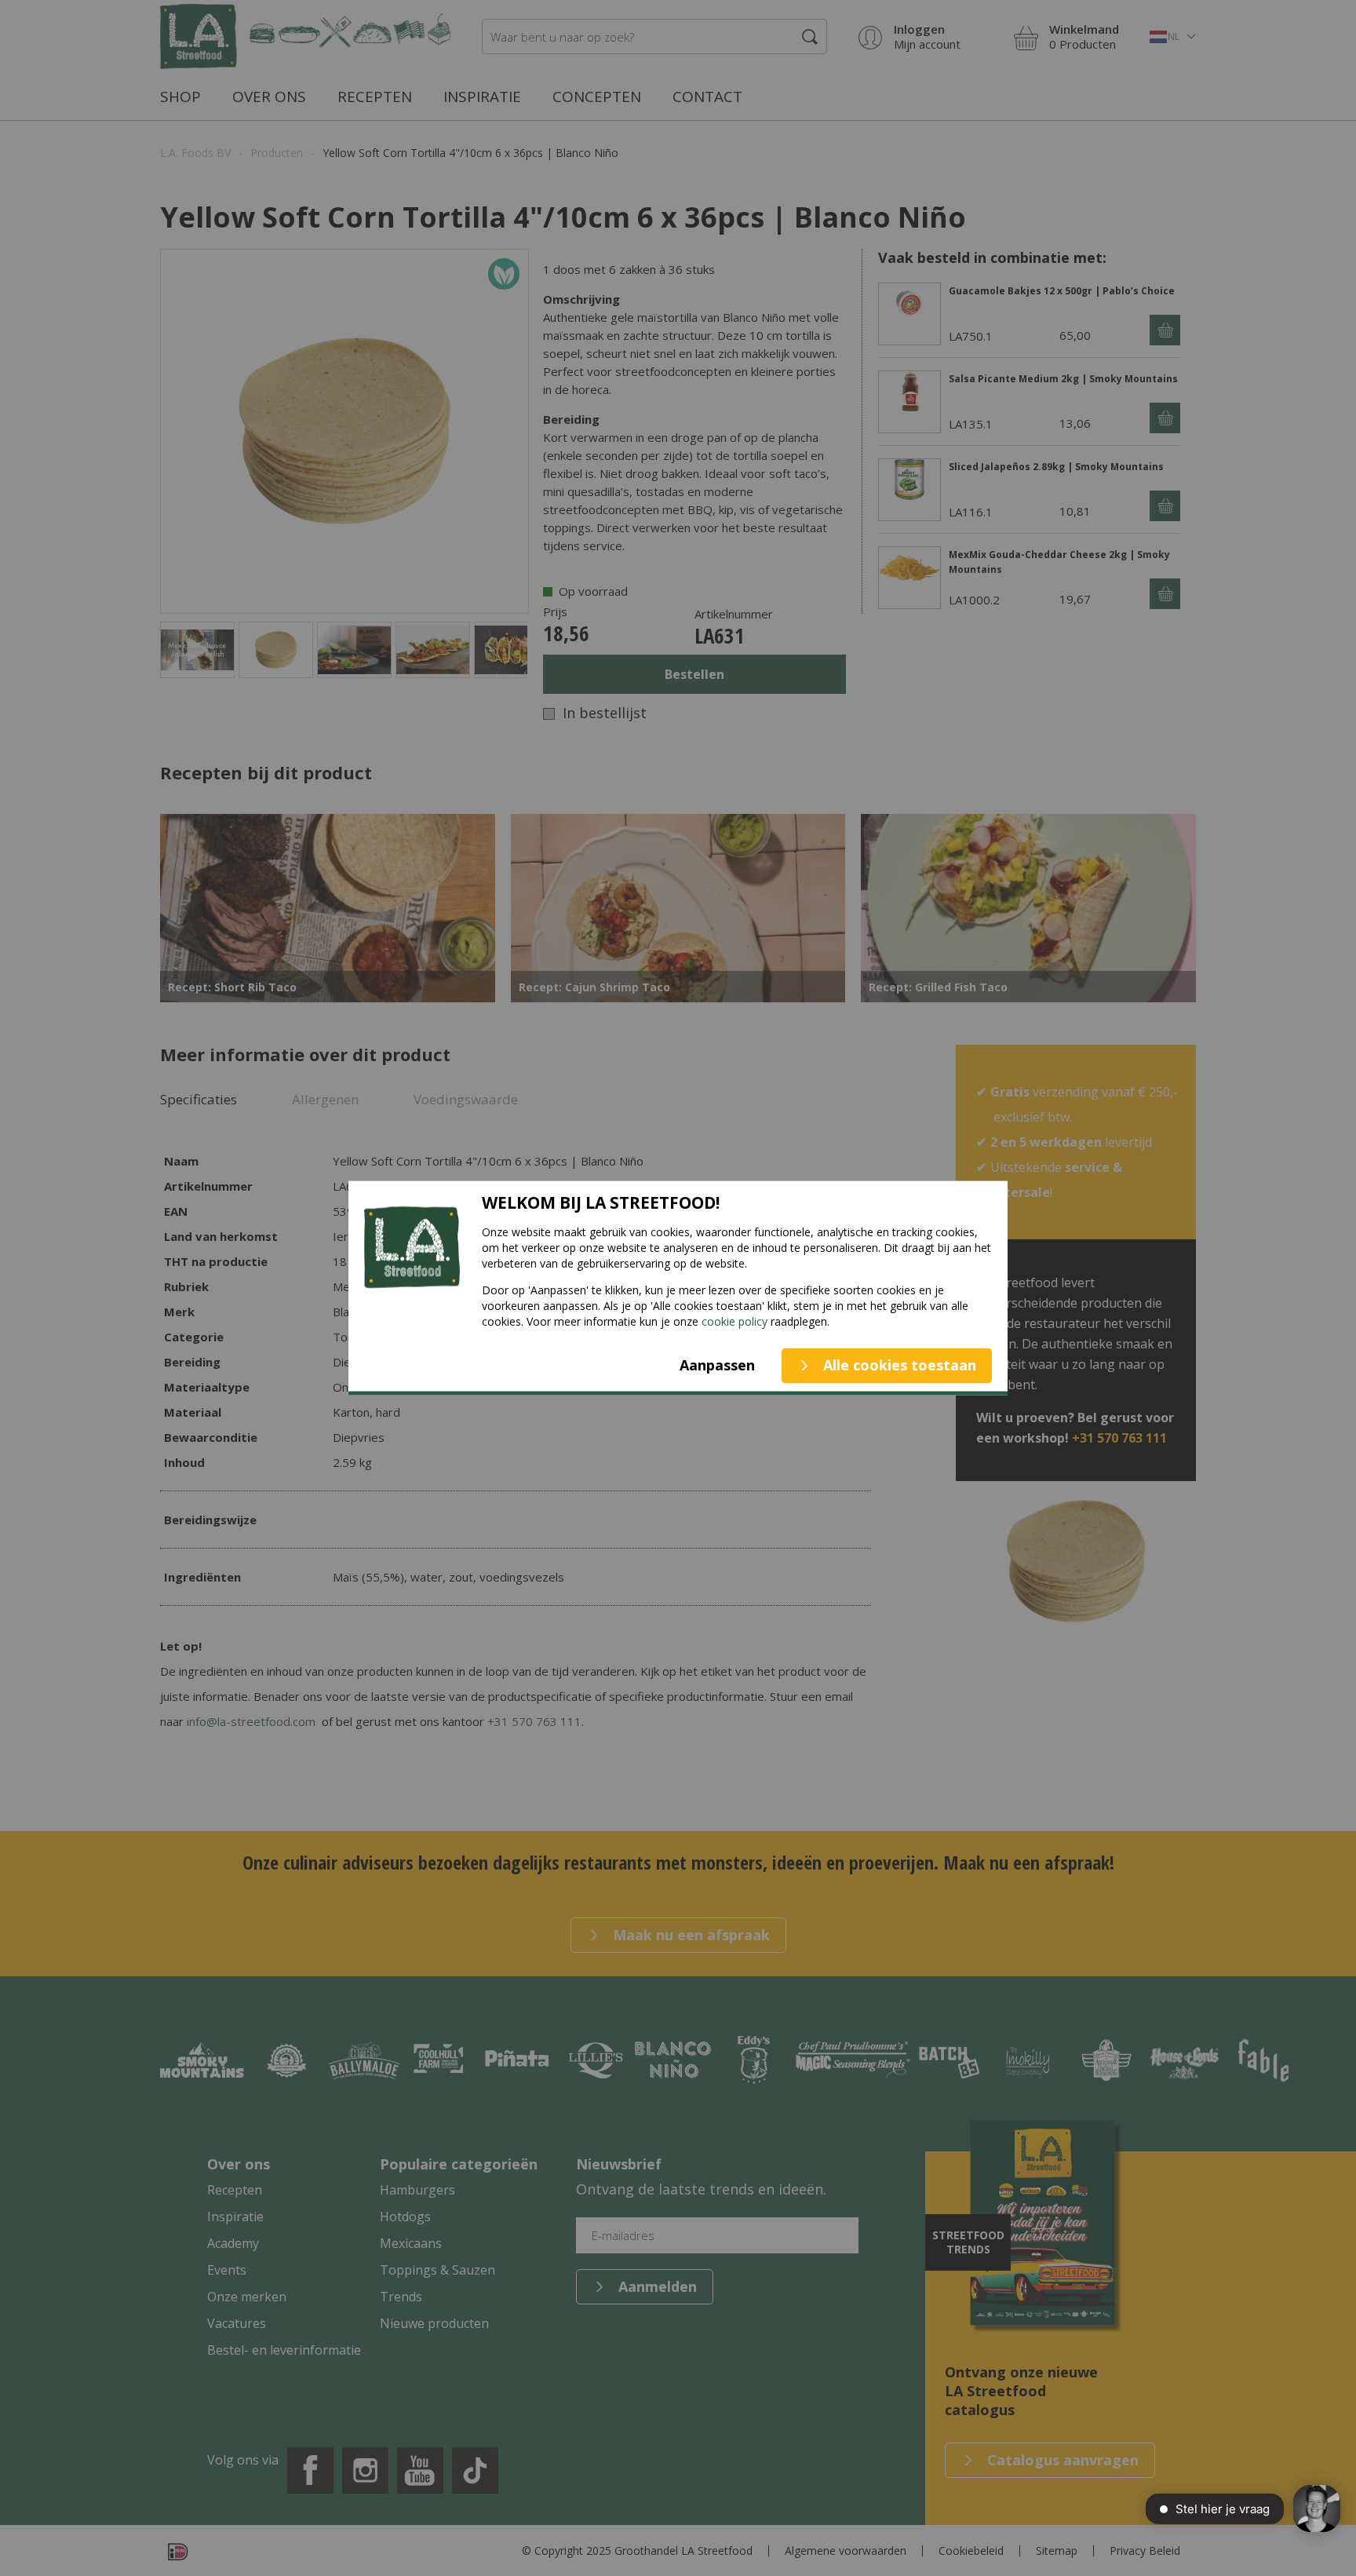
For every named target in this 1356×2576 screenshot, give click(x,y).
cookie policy (734, 1321)
